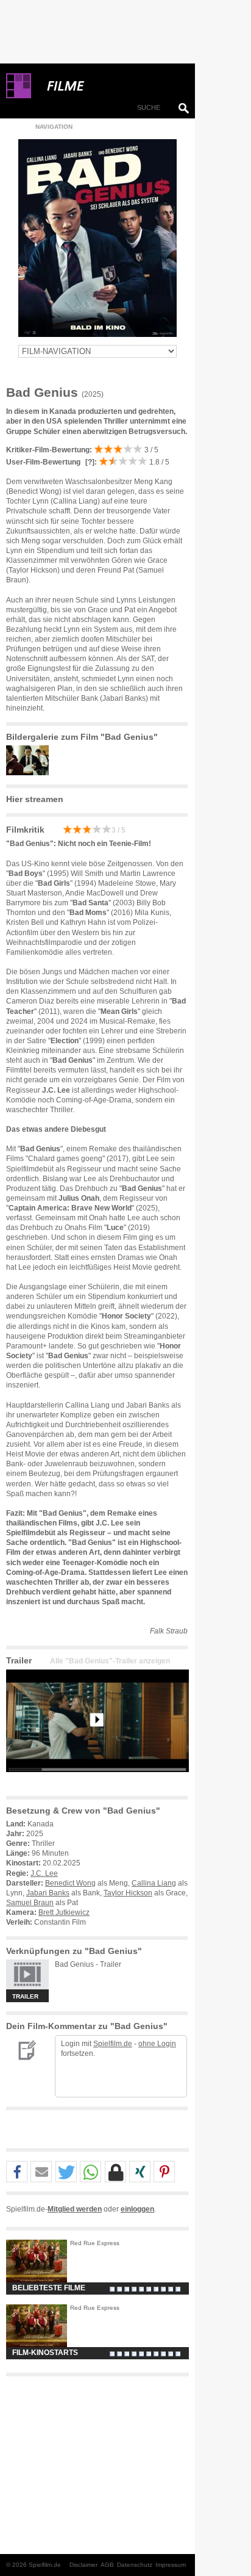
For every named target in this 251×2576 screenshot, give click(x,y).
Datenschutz (135, 2565)
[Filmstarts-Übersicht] (110, 86)
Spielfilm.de (113, 2044)
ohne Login (157, 2044)
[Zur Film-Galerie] (30, 773)
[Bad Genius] (97, 1782)
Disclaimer (83, 2565)
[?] (89, 462)
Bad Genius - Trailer (88, 1964)
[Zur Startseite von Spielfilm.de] (19, 96)
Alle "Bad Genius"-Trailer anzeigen (110, 1661)
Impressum (171, 2565)
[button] (17, 2172)
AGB (107, 2565)
